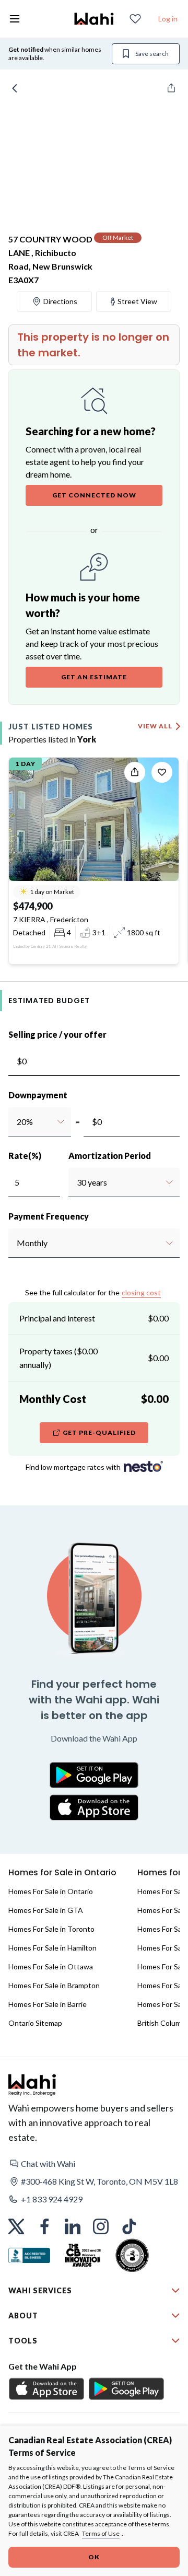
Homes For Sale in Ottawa (51, 1966)
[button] (94, 2164)
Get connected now (94, 495)
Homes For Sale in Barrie (48, 2004)
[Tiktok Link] (129, 2226)
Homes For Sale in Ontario (51, 1891)
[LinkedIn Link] (73, 2226)
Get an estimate (94, 677)
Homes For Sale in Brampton (54, 1985)
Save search (152, 54)
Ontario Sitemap (35, 2023)
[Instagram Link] (101, 2226)
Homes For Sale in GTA (46, 1910)
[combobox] (16, 1122)
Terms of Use (101, 2533)
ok (94, 2557)
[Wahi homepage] (94, 19)
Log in (168, 19)
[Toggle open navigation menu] (15, 19)
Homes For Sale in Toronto (51, 1929)
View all (155, 726)
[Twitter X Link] (16, 2226)
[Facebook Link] (44, 2226)
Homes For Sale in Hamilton (52, 1948)
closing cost (141, 1292)
